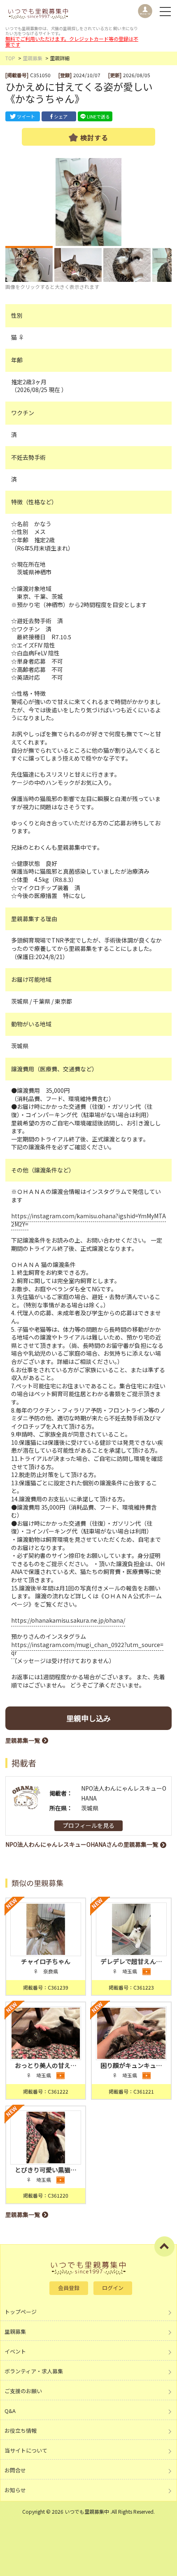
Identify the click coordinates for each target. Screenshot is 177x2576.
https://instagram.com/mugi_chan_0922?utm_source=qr (87, 1649)
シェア (61, 116)
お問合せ (15, 2470)
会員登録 (69, 2288)
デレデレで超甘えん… (131, 1961)
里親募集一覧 (23, 1740)
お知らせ (15, 2490)
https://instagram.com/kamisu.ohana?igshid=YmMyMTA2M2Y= (88, 1220)
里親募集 (33, 58)
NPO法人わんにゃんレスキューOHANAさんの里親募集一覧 (82, 1844)
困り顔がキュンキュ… (131, 2065)
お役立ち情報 (21, 2431)
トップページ (21, 2312)
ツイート (26, 116)
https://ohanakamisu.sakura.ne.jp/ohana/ (68, 1620)
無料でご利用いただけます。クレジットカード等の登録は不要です (72, 41)
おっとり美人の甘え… (46, 2065)
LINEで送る (98, 116)
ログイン (113, 2288)
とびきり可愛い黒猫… (46, 2170)
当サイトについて (26, 2450)
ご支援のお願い (23, 2391)
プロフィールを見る (88, 1825)
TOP (10, 58)
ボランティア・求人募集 (34, 2371)
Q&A (10, 2411)
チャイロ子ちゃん (46, 1961)
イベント (15, 2351)
